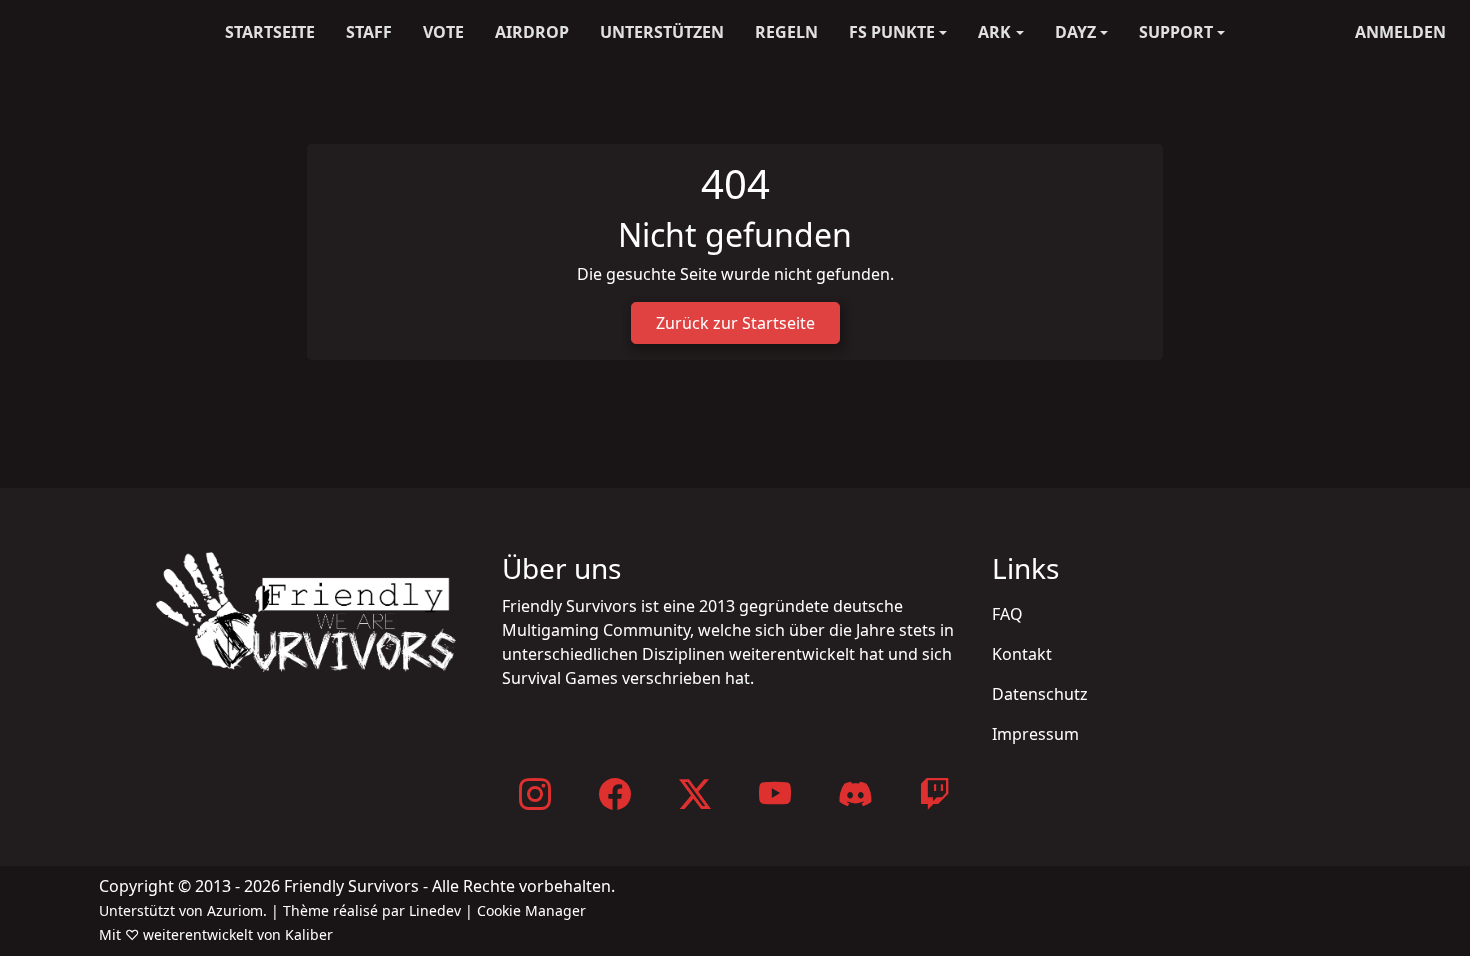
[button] (898, 32)
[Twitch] (935, 793)
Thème (306, 910)
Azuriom (235, 910)
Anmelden (1400, 32)
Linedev (435, 910)
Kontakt (1022, 654)
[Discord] (855, 793)
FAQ (1007, 614)
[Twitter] (695, 793)
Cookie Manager (531, 910)
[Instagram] (535, 793)
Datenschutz (1040, 694)
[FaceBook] (615, 793)
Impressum (1035, 734)
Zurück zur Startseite (735, 323)
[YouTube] (775, 793)
